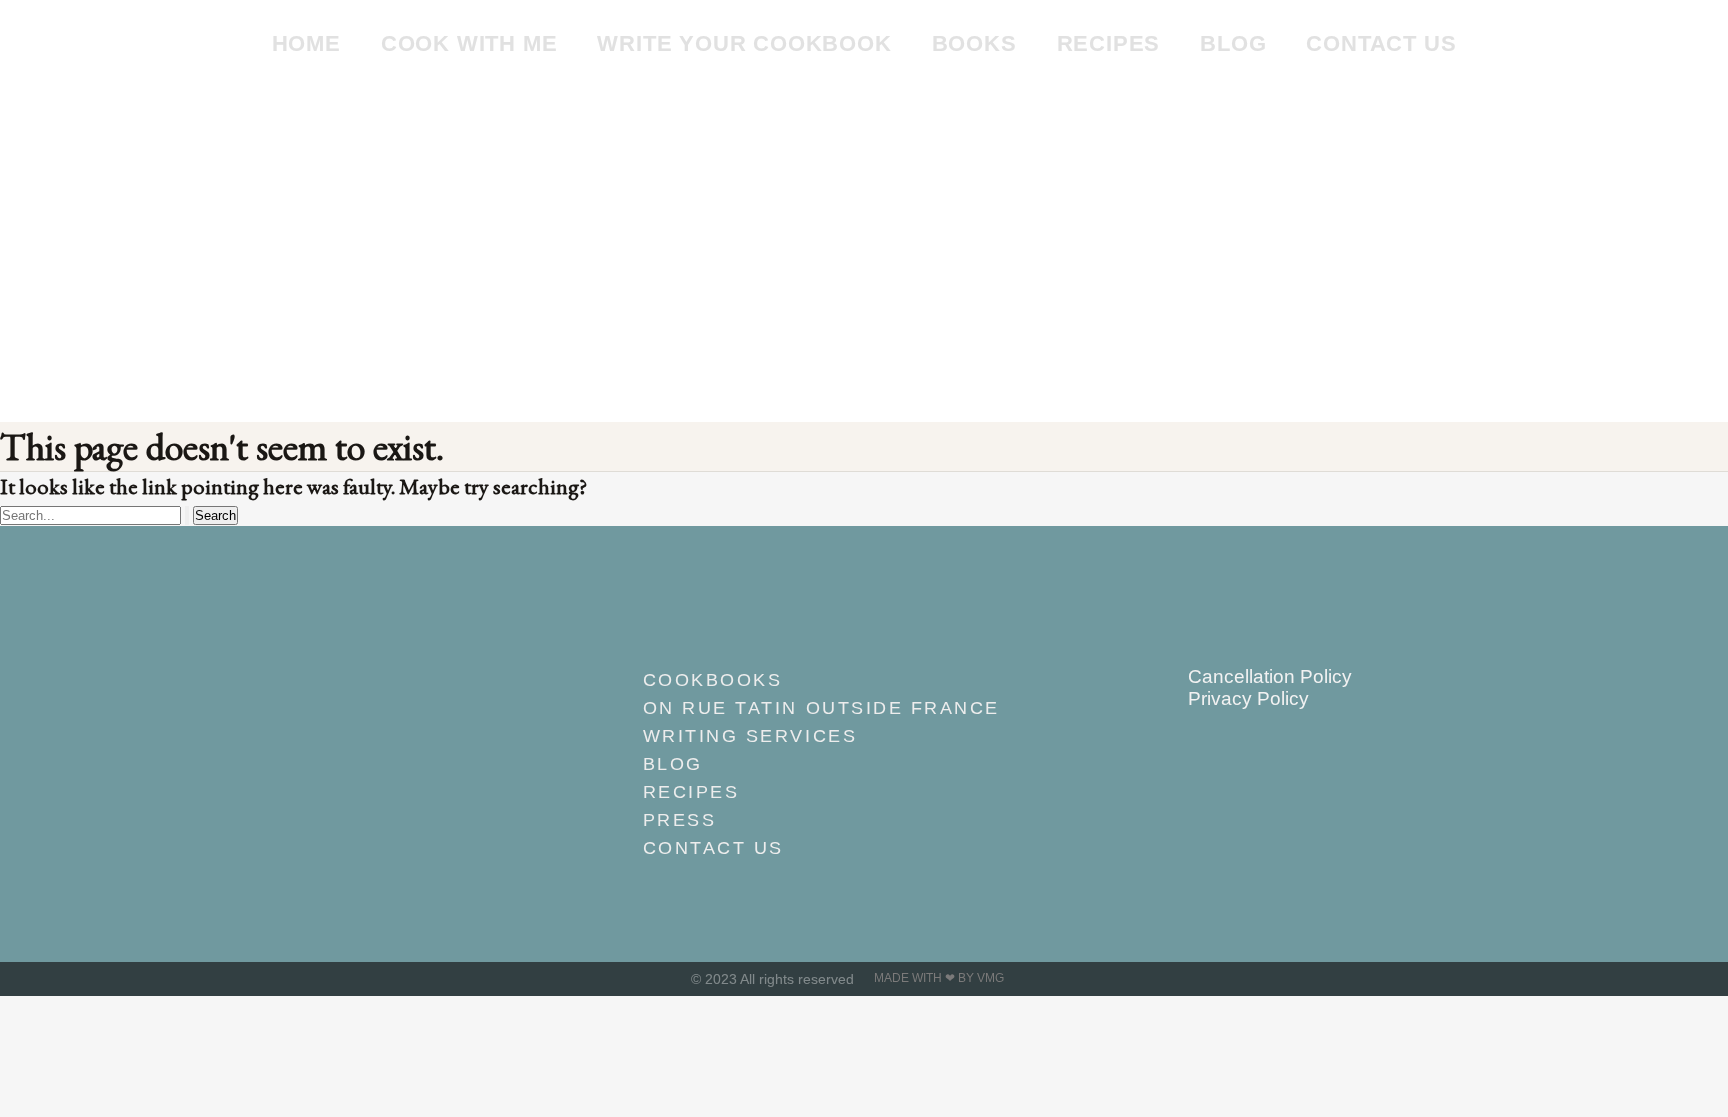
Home (306, 43)
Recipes (1109, 43)
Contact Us (1381, 43)
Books (974, 43)
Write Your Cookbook (744, 43)
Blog (1233, 43)
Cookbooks (713, 680)
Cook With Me (469, 43)
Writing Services (750, 736)
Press (680, 820)
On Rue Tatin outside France (821, 708)
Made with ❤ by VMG (939, 978)
